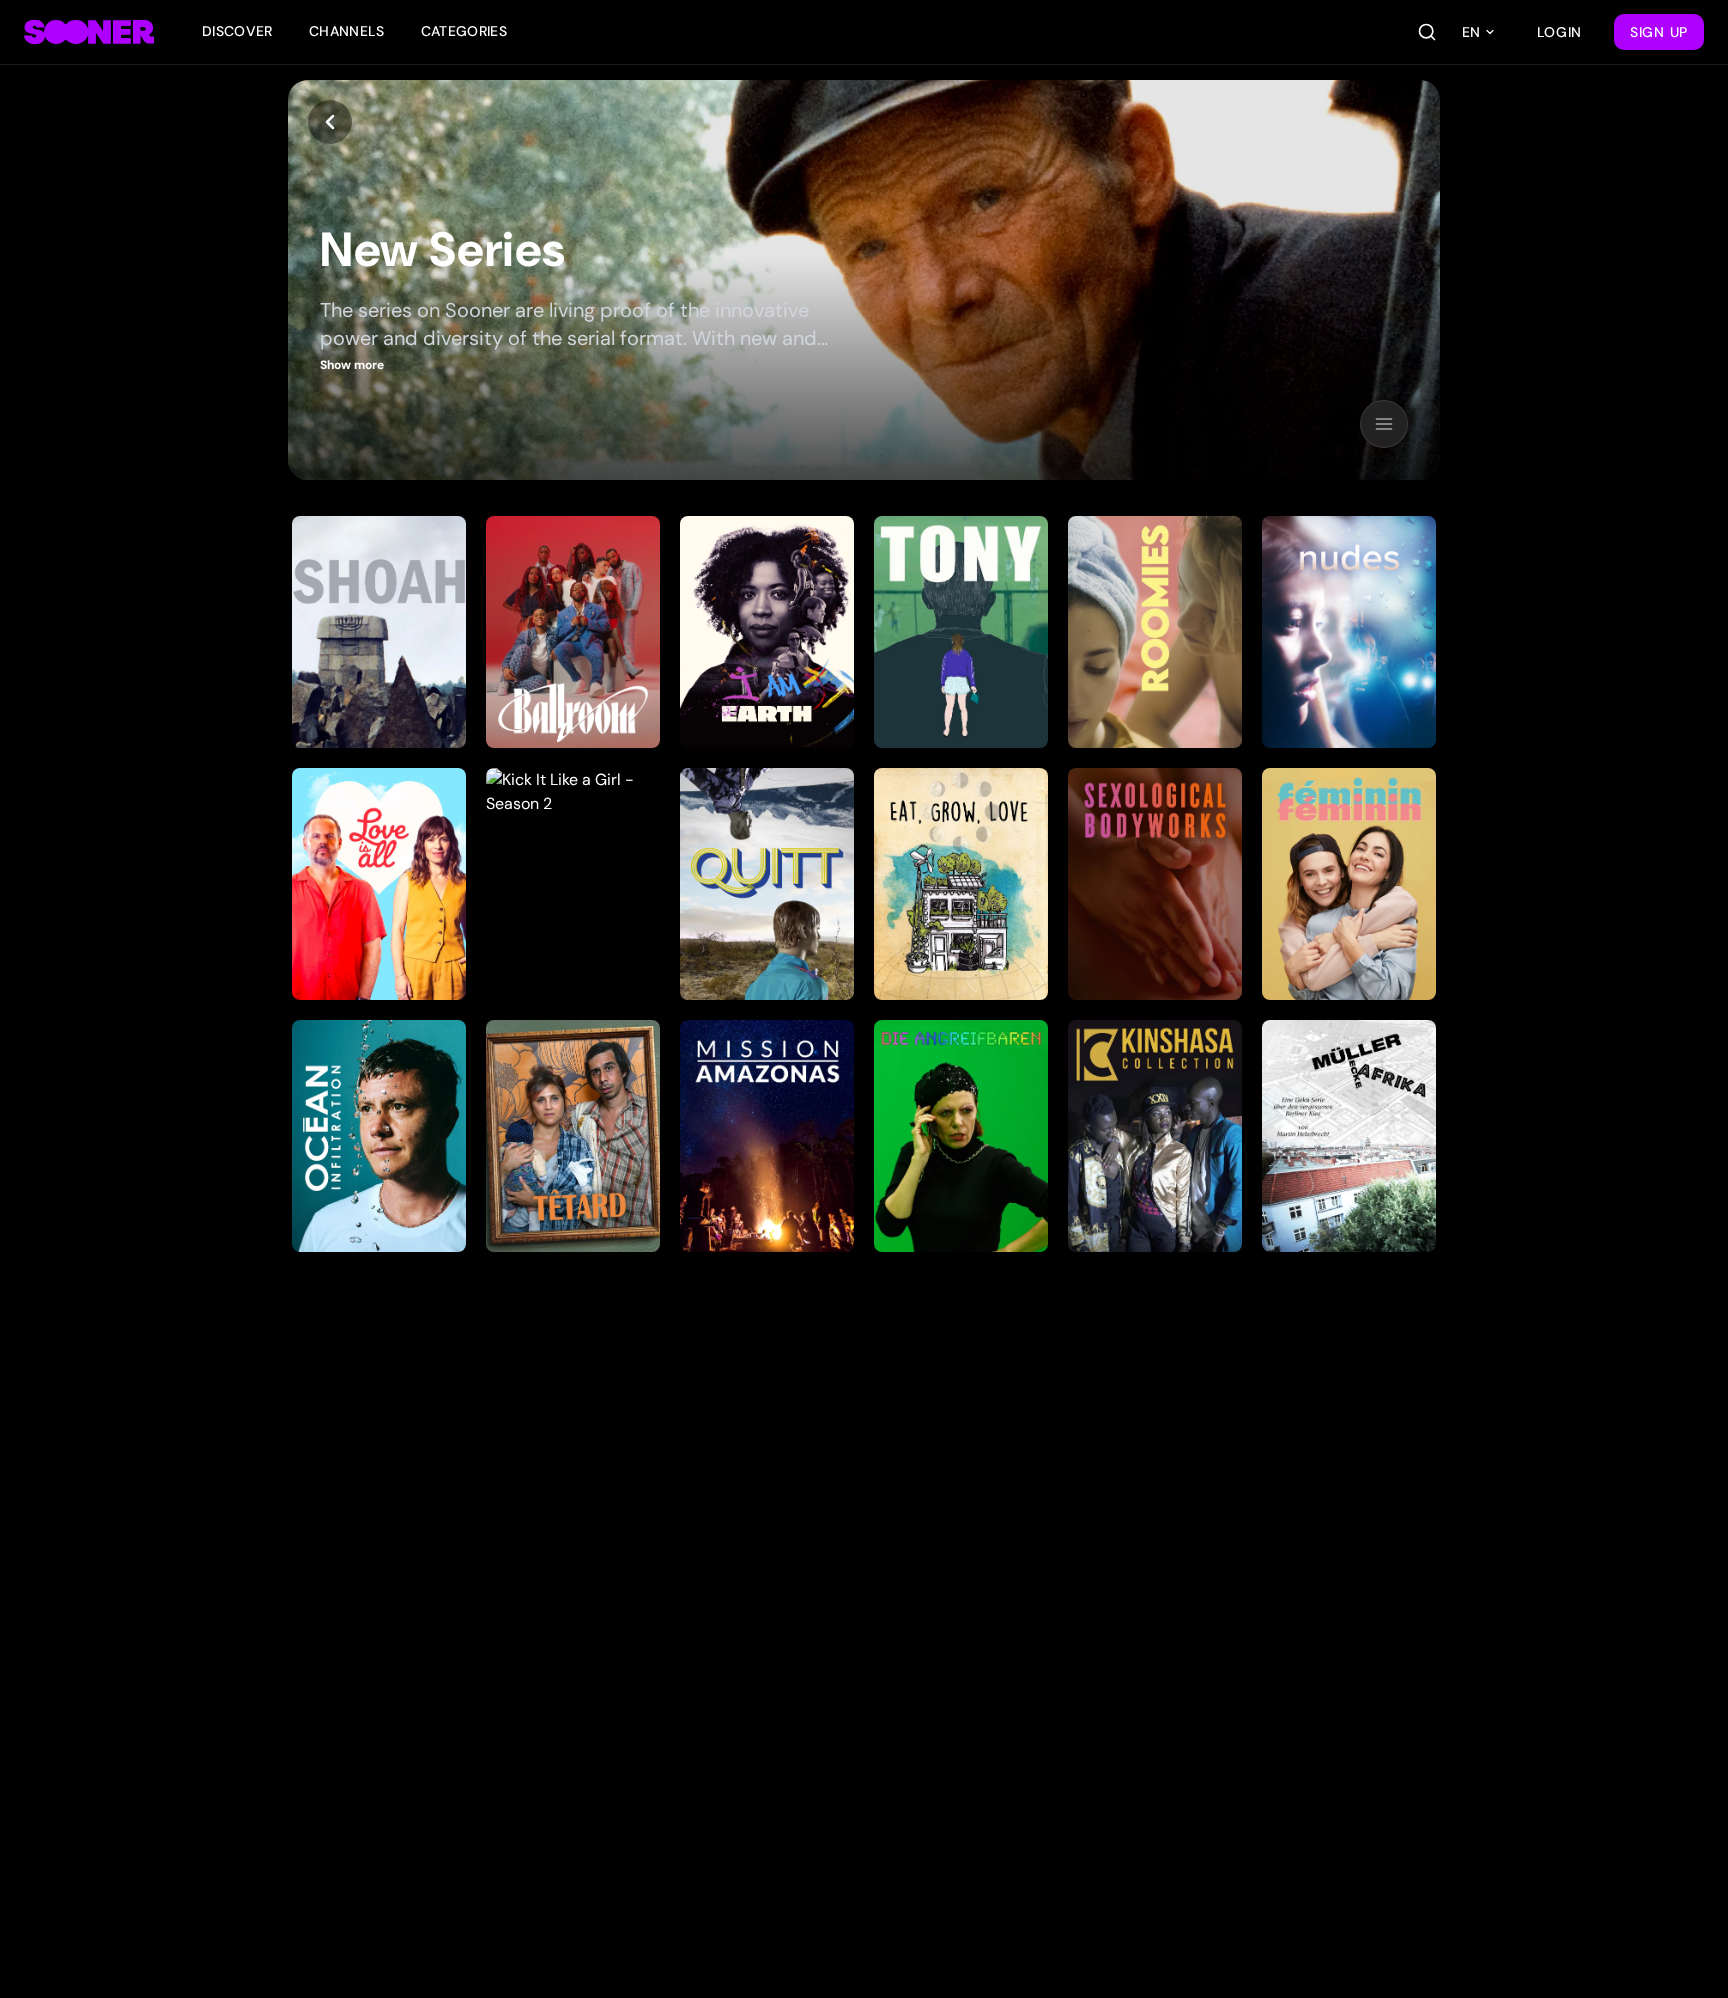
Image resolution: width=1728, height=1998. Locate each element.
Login (1560, 32)
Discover (237, 31)
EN (1471, 32)
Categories (464, 31)
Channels (347, 31)
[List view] (1384, 424)
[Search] (1427, 32)
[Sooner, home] (89, 32)
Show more (352, 365)
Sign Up (1659, 32)
